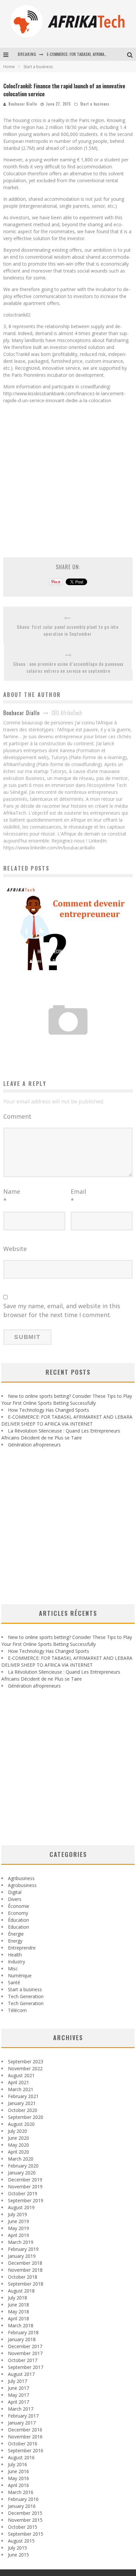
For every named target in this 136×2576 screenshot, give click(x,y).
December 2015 (25, 2513)
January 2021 (22, 2103)
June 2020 (18, 2138)
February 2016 (23, 2499)
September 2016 (26, 2450)
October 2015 (23, 2527)
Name (12, 1196)
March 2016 (21, 2492)
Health (15, 1955)
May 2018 (18, 2312)
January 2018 (22, 2339)
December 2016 (25, 2430)
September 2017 (26, 2367)
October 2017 (23, 2360)
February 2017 (23, 2416)
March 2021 (21, 2089)
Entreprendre (22, 1948)
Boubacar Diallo (23, 104)
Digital (15, 1892)
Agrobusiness (22, 1885)
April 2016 (18, 2485)
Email (78, 1196)
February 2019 (23, 2249)
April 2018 (18, 2318)
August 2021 (21, 2075)
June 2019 (18, 2221)
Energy (15, 1941)
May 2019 (18, 2228)
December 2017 (25, 2346)
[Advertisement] (68, 477)
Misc (13, 1969)
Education (18, 1927)
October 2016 (23, 2444)
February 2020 (23, 2166)
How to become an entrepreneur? (68, 951)
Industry (17, 1962)
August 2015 (21, 2541)
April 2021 (18, 2082)
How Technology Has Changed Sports (49, 1410)
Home (9, 67)
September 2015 (26, 2534)
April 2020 (18, 2152)
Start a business (95, 104)
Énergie (16, 1934)
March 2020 (21, 2159)
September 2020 (26, 2117)
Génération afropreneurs (34, 1445)
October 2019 (23, 2193)
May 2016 (18, 2478)
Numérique (20, 1975)
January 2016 (22, 2506)
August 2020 (21, 2124)
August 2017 (21, 2374)
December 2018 (25, 2263)
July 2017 (17, 2381)
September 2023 (26, 2061)
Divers (15, 1899)
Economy (18, 1913)
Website (15, 1249)
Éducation (18, 1920)
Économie (19, 1906)
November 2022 (25, 2068)
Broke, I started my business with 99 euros (68, 1044)
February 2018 (23, 2332)
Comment (17, 1116)
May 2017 (18, 2395)
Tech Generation (26, 1996)
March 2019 (21, 2242)
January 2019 (22, 2256)
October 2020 (23, 2110)
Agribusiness (21, 1878)
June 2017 (18, 2388)
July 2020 (17, 2131)
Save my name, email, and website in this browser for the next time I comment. (62, 1310)
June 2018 (18, 2305)
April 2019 (18, 2235)
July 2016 (17, 2464)
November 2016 (25, 2437)
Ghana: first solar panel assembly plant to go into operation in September (68, 630)
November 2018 (25, 2270)
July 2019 (17, 2214)
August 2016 (21, 2457)
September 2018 (26, 2284)
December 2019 (25, 2180)
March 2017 (21, 2409)
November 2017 (25, 2353)
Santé (14, 1982)
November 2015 (25, 2520)
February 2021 (23, 2096)
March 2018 (21, 2325)
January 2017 (22, 2423)
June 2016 (18, 2471)
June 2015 (18, 2555)
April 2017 (18, 2402)
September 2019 (26, 2200)
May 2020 (18, 2145)
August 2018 (21, 2291)
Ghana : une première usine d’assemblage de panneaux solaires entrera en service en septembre (68, 667)
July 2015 (17, 2548)
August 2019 (21, 2207)
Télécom (17, 2010)
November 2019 (25, 2187)
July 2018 (17, 2298)
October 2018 (23, 2277)
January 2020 (22, 2173)
